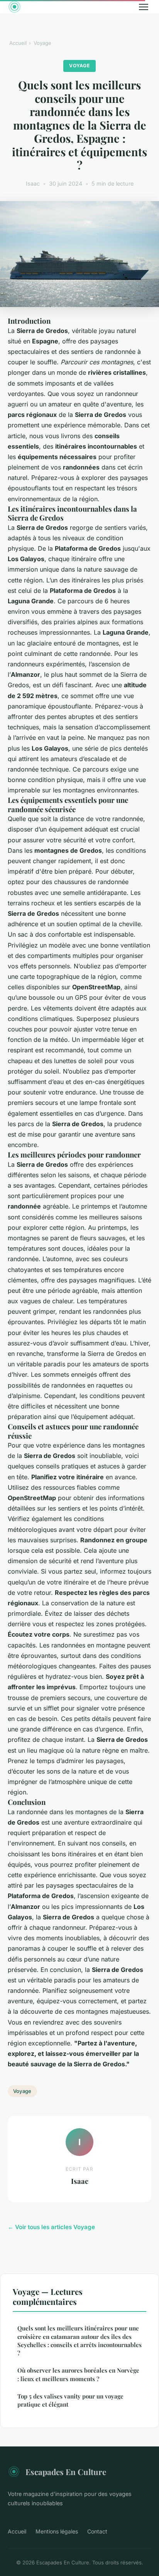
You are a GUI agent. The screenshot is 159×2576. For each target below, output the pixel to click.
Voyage (42, 43)
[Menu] (144, 7)
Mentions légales (57, 2531)
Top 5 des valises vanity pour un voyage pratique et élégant (70, 2400)
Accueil (18, 43)
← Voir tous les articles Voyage (51, 2227)
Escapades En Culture (66, 2472)
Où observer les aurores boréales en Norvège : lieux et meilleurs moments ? (78, 2374)
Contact (97, 2531)
